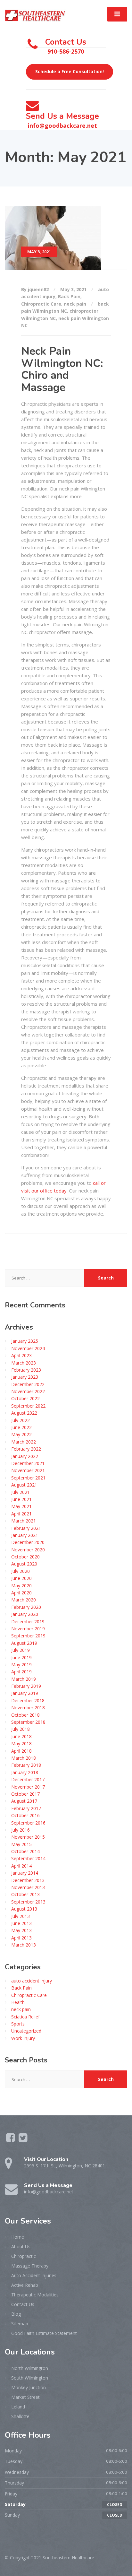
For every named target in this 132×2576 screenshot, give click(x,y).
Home (18, 2237)
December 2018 (28, 1700)
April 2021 (21, 1514)
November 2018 (28, 1708)
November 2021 (28, 1470)
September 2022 (28, 1406)
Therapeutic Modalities (35, 2295)
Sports (18, 2024)
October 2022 (25, 1398)
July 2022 (21, 1420)
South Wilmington (30, 2378)
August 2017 (24, 1801)
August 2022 (24, 1413)
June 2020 (21, 1578)
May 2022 (21, 1434)
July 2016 (21, 1830)
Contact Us (23, 2304)
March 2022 (24, 1442)
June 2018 (21, 1736)
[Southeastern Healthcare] (35, 13)
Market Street (25, 2397)
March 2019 (24, 1679)
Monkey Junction (29, 2387)
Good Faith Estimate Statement (44, 2333)
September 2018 (28, 1722)
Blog (16, 2314)
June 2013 (21, 1923)
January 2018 (25, 1772)
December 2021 (28, 1463)
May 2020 (21, 1586)
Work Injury (23, 2038)
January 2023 (25, 1377)
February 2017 (26, 1808)
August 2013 (24, 1909)
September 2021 (28, 1478)
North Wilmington (30, 2368)
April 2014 (21, 1866)
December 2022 (28, 1384)
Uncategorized (26, 2031)
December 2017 (28, 1779)
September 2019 (28, 1636)
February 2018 (26, 1765)
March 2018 (24, 1758)
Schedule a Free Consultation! (70, 71)
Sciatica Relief (25, 2017)
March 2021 (24, 1521)
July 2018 (21, 1729)
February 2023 (26, 1370)
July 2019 (21, 1650)
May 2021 (21, 1506)
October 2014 (25, 1851)
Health (18, 2002)
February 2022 (26, 1449)
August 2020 (24, 1564)
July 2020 (21, 1571)
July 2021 (21, 1492)
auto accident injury (32, 1981)
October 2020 (25, 1557)
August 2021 (24, 1485)
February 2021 (26, 1528)
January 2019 (25, 1693)
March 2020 (24, 1600)
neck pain (75, 304)
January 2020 (25, 1614)
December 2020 (28, 1542)
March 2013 (24, 1945)
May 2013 (21, 1930)
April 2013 (21, 1938)
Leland (18, 2407)
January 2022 (25, 1456)
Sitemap (20, 2324)
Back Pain (69, 296)
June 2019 (21, 1657)
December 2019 (28, 1622)
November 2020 (28, 1550)
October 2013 (25, 1894)
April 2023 (21, 1355)
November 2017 (28, 1787)
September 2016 (28, 1823)
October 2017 (25, 1794)
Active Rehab (25, 2285)
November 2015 (28, 1837)
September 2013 (28, 1902)
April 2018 (21, 1751)
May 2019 (21, 1665)
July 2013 (21, 1916)
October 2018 (25, 1715)
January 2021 (25, 1535)
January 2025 (25, 1341)
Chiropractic (24, 2256)
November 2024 (28, 1348)
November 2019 (28, 1629)
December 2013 (28, 1880)
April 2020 (21, 1593)
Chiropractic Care (41, 304)
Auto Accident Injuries (34, 2275)
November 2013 (28, 1887)
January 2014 (25, 1873)
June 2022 (21, 1427)
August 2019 (24, 1643)
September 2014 (28, 1858)
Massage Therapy (30, 2266)
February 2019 (26, 1686)
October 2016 (25, 1815)
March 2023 (24, 1363)
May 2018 (21, 1743)
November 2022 (28, 1391)
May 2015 (21, 1844)
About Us (21, 2246)
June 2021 (21, 1499)
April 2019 (21, 1672)
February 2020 (26, 1607)
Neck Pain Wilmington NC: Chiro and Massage (62, 369)
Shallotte (20, 2416)
